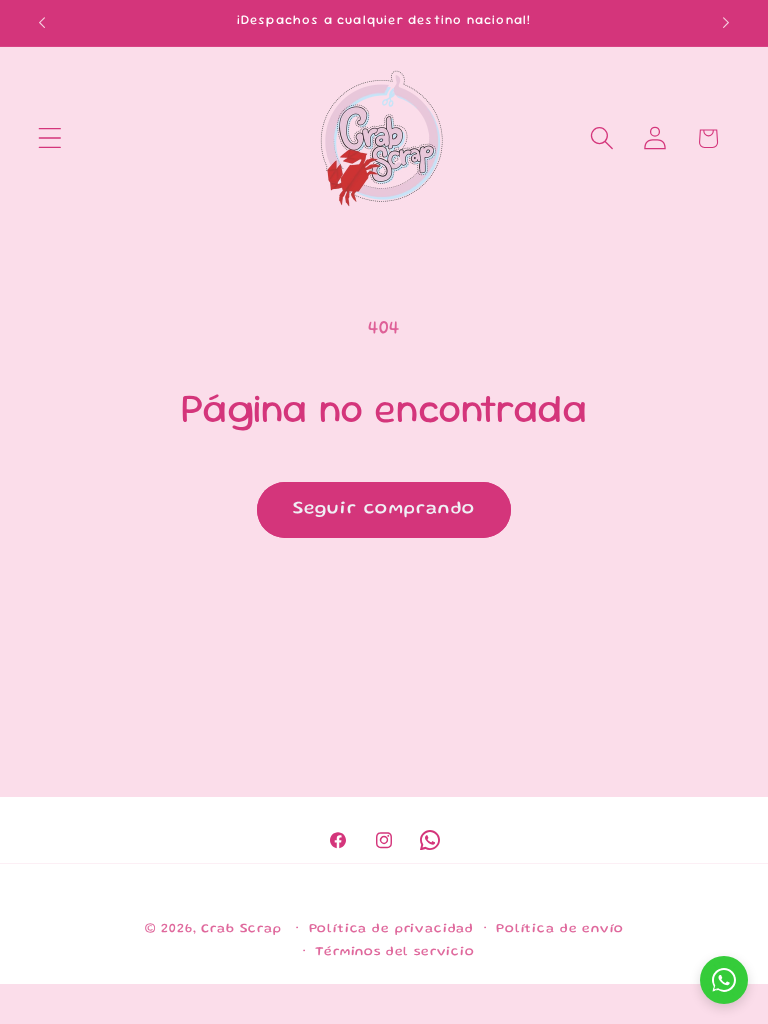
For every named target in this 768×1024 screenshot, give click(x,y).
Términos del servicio (395, 952)
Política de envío (559, 929)
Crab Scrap (241, 929)
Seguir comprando (384, 509)
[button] (50, 138)
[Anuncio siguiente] (726, 23)
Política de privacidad (391, 929)
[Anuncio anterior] (42, 23)
